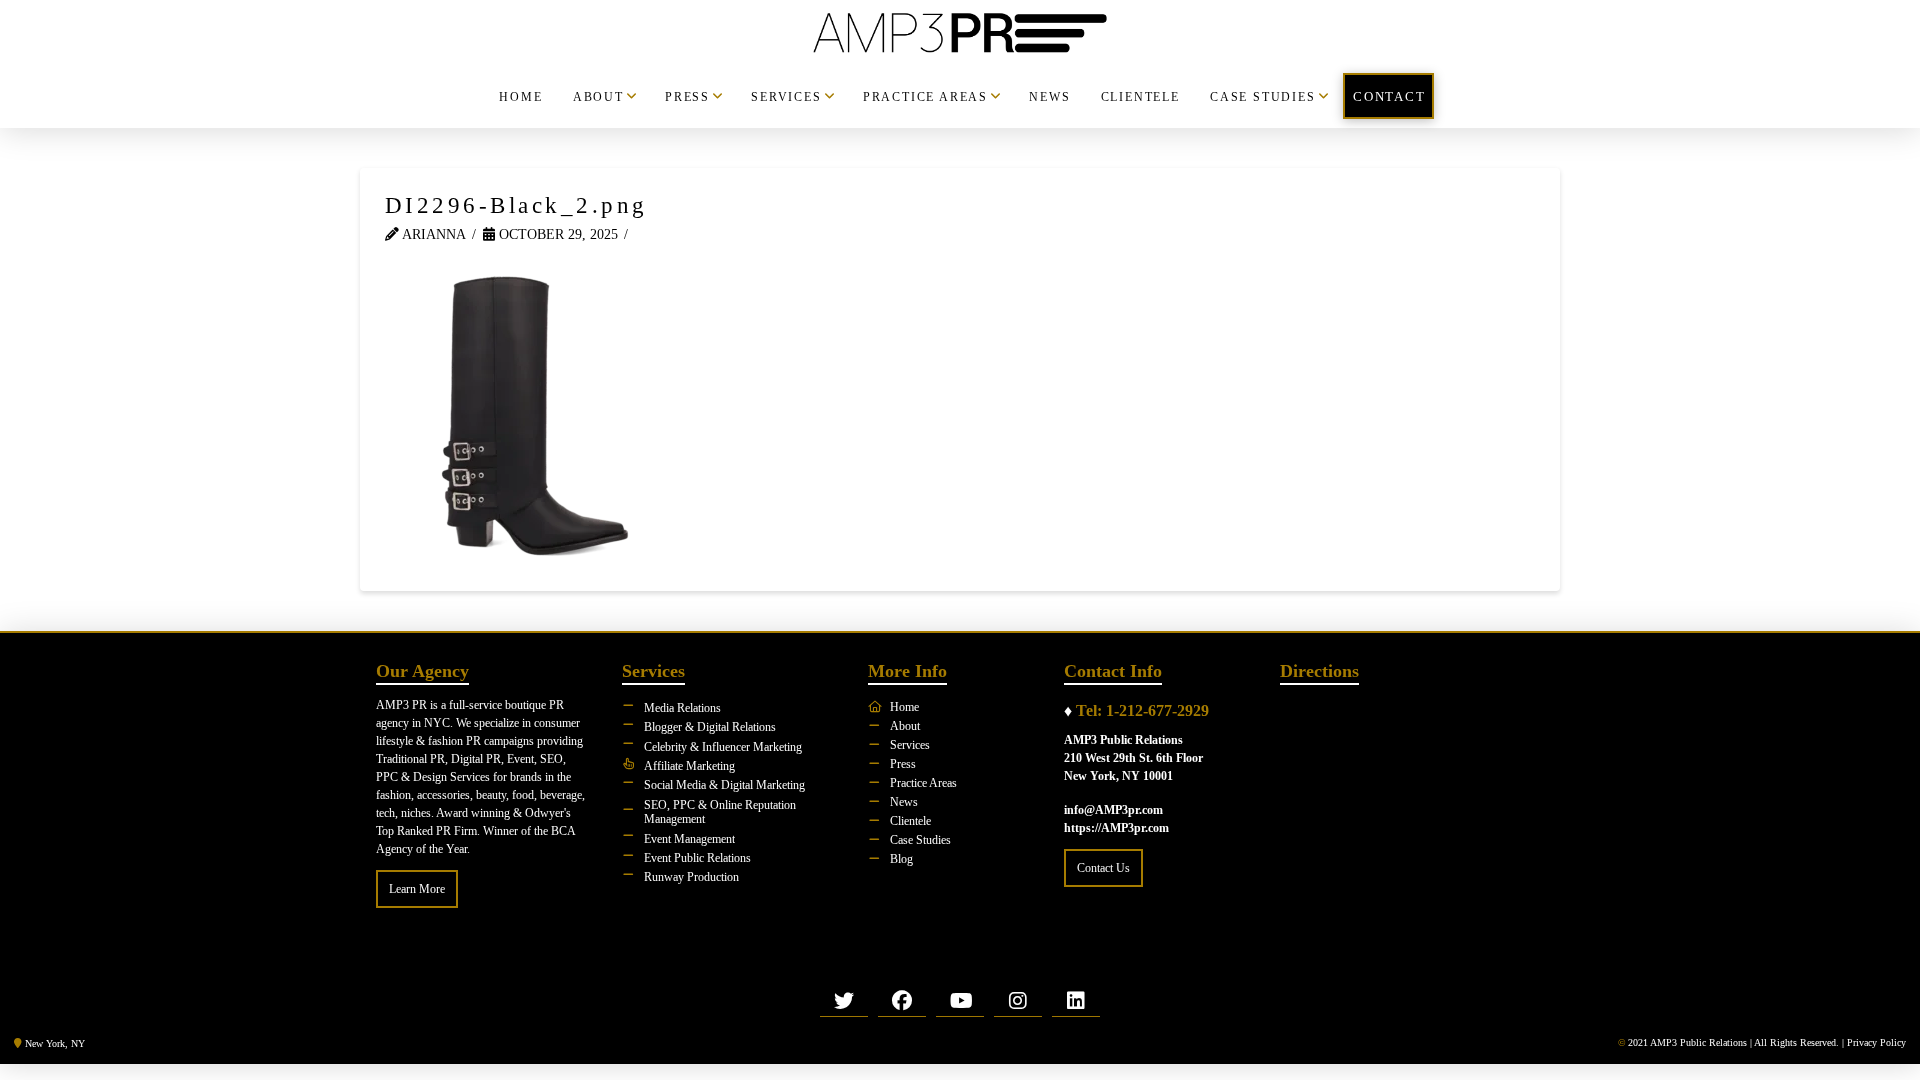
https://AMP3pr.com (1116, 828)
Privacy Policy (1876, 1042)
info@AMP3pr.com (1113, 810)
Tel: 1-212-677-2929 (1142, 710)
